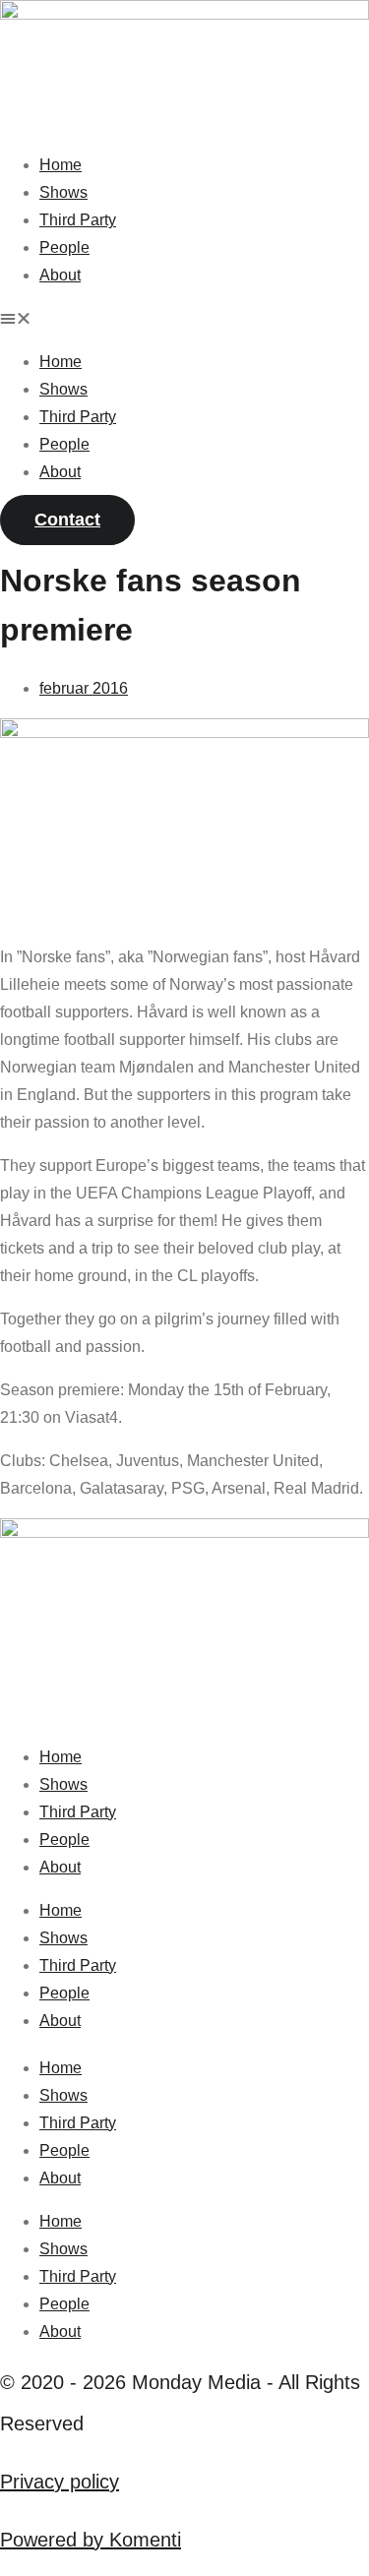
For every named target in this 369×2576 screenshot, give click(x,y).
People (64, 247)
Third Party (78, 220)
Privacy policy (60, 2482)
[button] (184, 319)
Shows (63, 192)
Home (61, 165)
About (60, 275)
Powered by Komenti (91, 2540)
